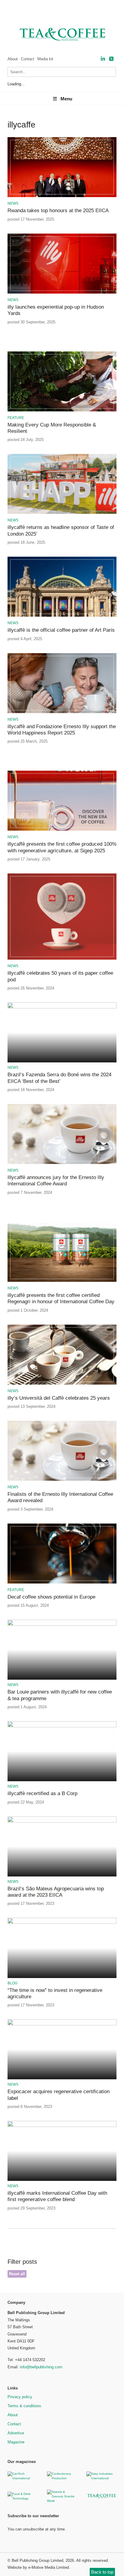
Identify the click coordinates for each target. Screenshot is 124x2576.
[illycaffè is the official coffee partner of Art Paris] (62, 616)
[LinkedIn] (103, 59)
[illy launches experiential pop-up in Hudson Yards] (62, 293)
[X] (111, 59)
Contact (28, 59)
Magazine (16, 2442)
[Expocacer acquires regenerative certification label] (62, 2024)
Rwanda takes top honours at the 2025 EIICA (58, 211)
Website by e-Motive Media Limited (38, 2567)
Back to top (102, 2572)
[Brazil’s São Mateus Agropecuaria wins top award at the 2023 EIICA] (62, 1821)
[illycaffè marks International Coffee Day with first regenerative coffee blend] (62, 2126)
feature (16, 418)
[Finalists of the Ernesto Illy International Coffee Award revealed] (62, 1480)
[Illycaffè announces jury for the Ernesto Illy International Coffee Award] (62, 1163)
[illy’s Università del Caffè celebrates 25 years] (62, 1384)
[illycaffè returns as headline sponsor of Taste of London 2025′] (62, 513)
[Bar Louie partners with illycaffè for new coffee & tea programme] (62, 1625)
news (13, 203)
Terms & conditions (24, 2406)
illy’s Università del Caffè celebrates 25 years (59, 1398)
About (13, 59)
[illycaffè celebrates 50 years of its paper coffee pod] (62, 959)
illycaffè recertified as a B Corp (42, 1793)
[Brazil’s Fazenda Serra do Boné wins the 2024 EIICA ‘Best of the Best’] (62, 1007)
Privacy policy (20, 2397)
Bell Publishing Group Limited (37, 2560)
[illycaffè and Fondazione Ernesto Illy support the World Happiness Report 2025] (62, 712)
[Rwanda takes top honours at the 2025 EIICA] (62, 196)
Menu (66, 99)
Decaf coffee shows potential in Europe (51, 1597)
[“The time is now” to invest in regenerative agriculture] (62, 1923)
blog (12, 1983)
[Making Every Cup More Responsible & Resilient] (62, 410)
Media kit (45, 59)
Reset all (17, 2274)
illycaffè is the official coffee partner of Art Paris (61, 630)
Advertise (16, 2433)
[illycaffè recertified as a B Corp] (62, 1726)
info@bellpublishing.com (41, 2367)
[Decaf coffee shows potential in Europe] (62, 1582)
